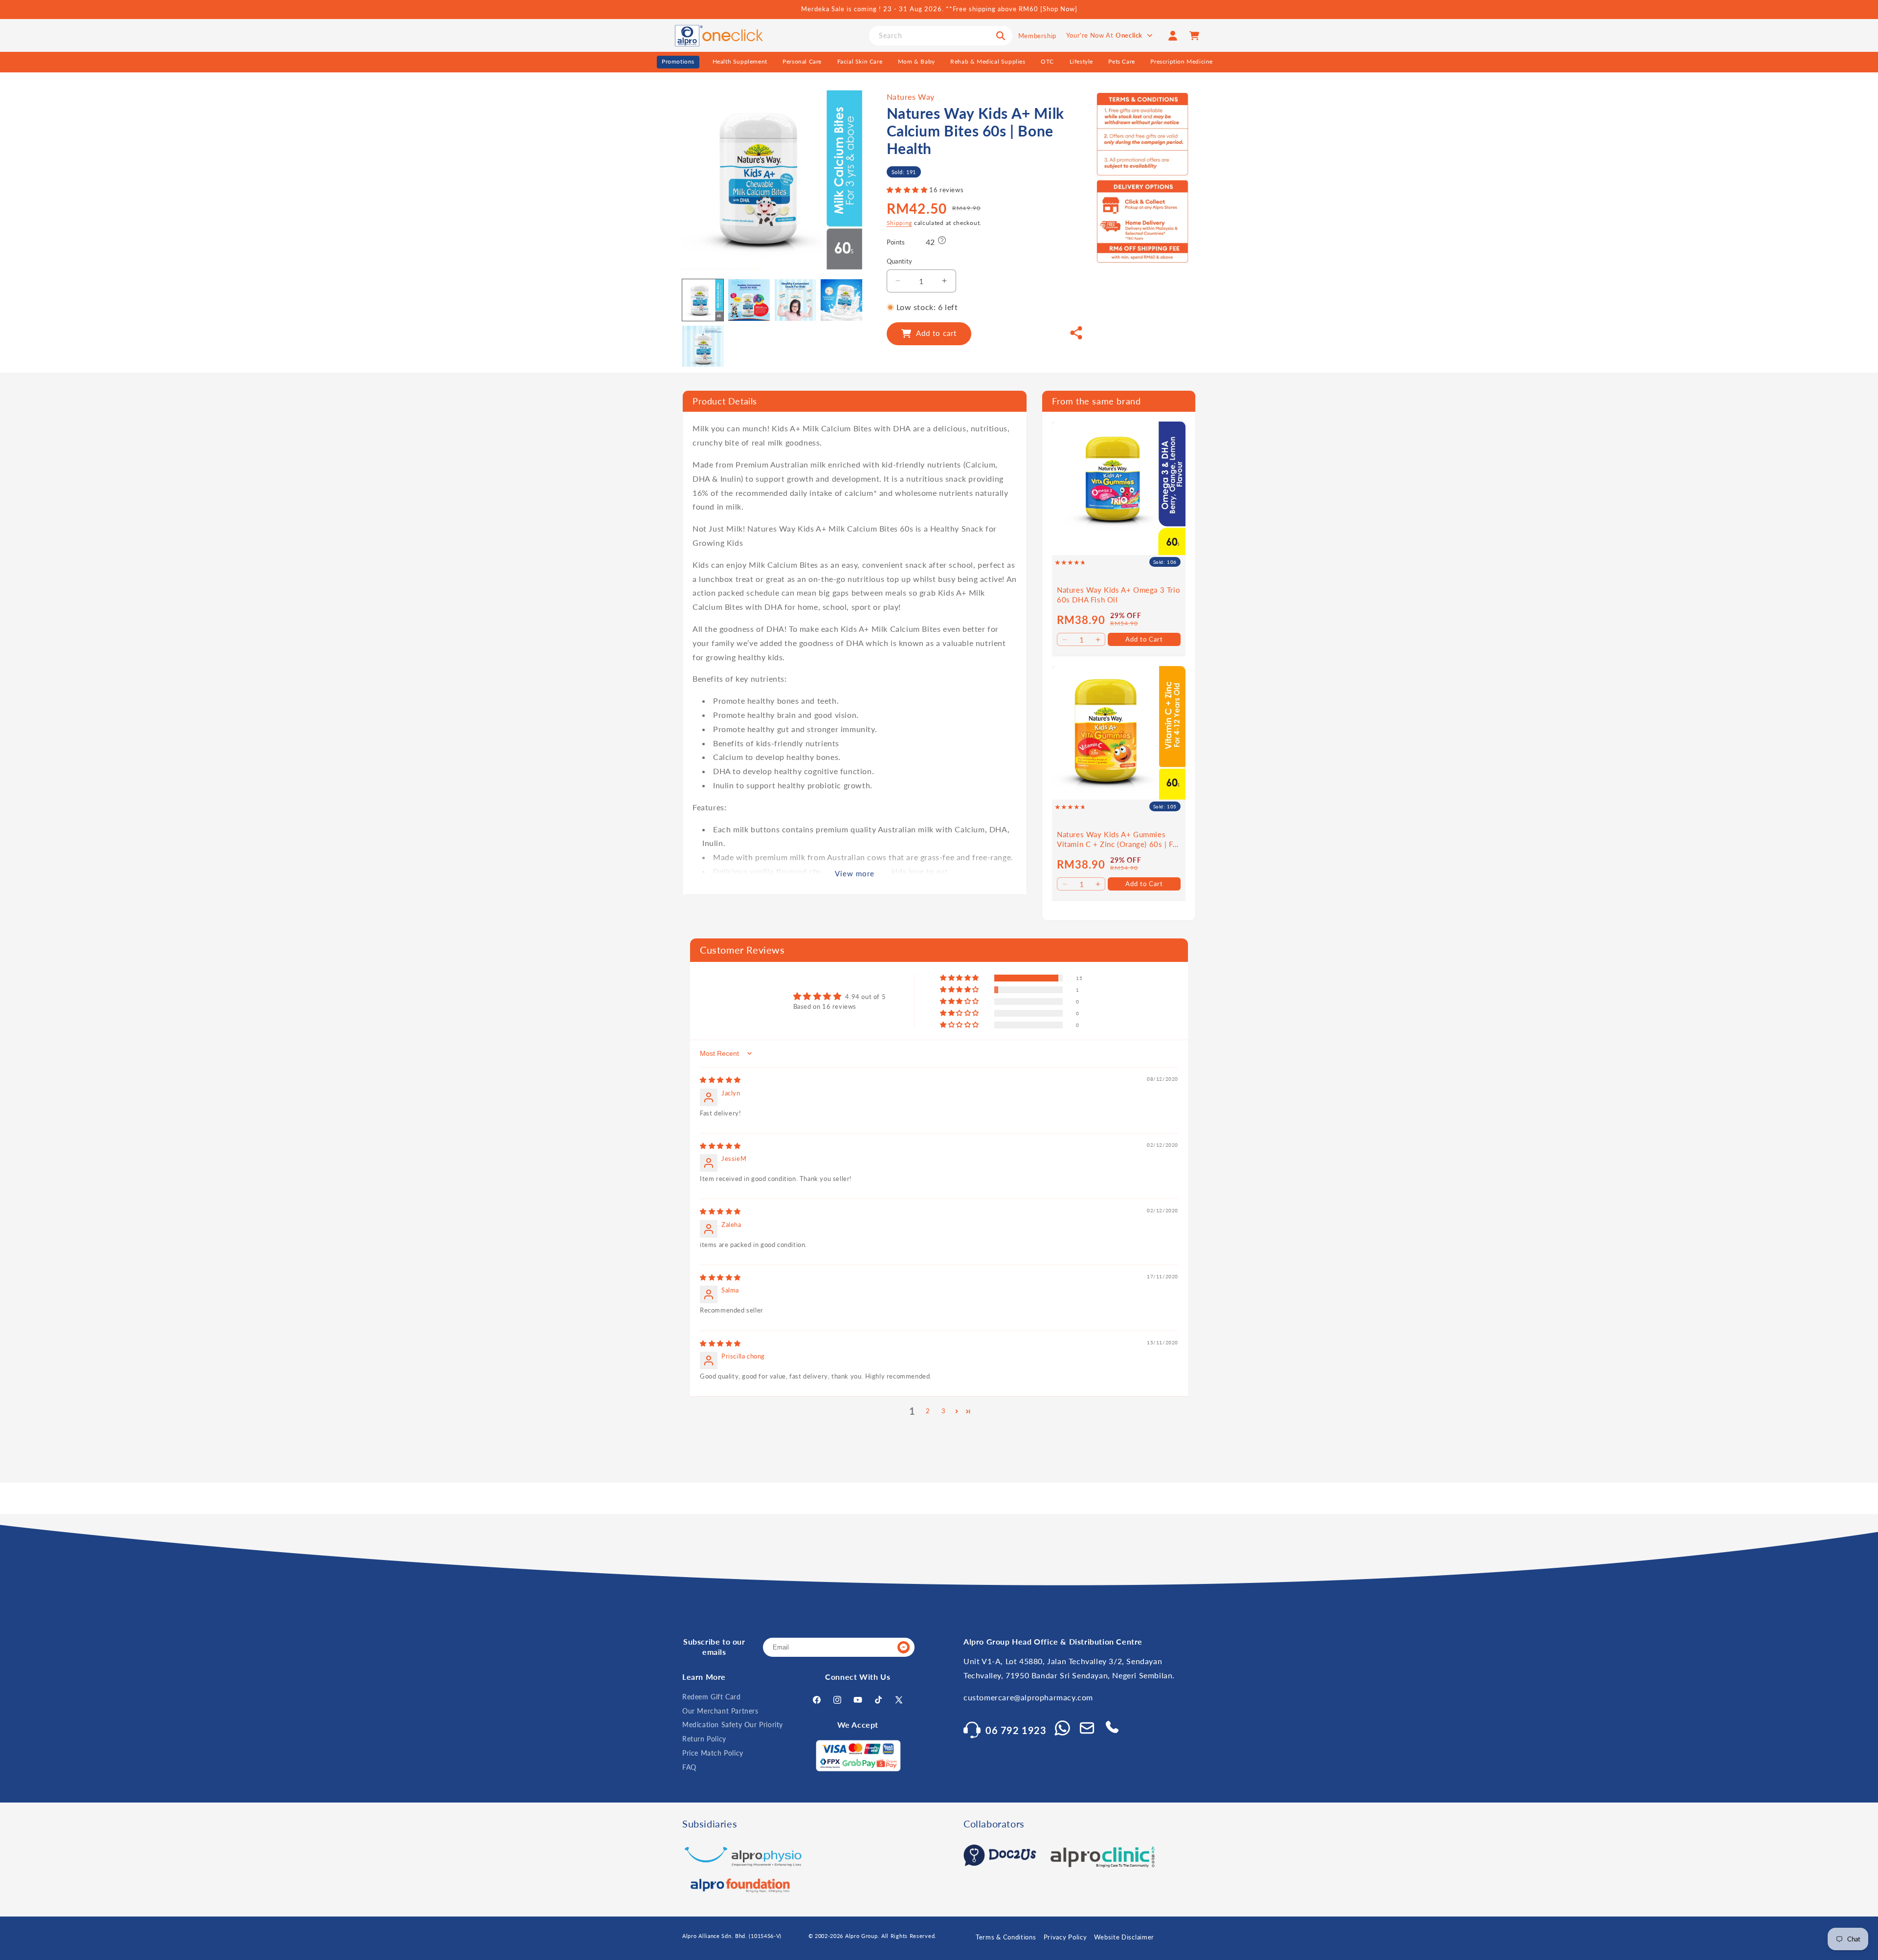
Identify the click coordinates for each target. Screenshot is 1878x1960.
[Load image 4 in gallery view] (841, 300)
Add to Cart (1144, 639)
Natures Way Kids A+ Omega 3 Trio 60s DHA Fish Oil (1118, 595)
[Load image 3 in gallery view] (795, 300)
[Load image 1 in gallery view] (703, 300)
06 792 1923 (1016, 1730)
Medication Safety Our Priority (733, 1725)
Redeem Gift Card (712, 1697)
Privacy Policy (1065, 1937)
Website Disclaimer (1124, 1937)
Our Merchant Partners (720, 1711)
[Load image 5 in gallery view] (703, 346)
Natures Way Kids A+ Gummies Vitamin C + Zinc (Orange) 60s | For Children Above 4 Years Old (1118, 839)
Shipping (900, 223)
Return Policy (704, 1739)
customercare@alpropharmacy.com (1028, 1697)
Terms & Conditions (1006, 1937)
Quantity (900, 261)
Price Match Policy (713, 1753)
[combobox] (941, 36)
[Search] (1001, 36)
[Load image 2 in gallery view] (749, 300)
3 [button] (944, 1411)
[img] (720, 1080)
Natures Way (911, 97)
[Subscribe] (903, 1647)
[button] (908, 190)
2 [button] (928, 1411)
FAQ (689, 1767)
